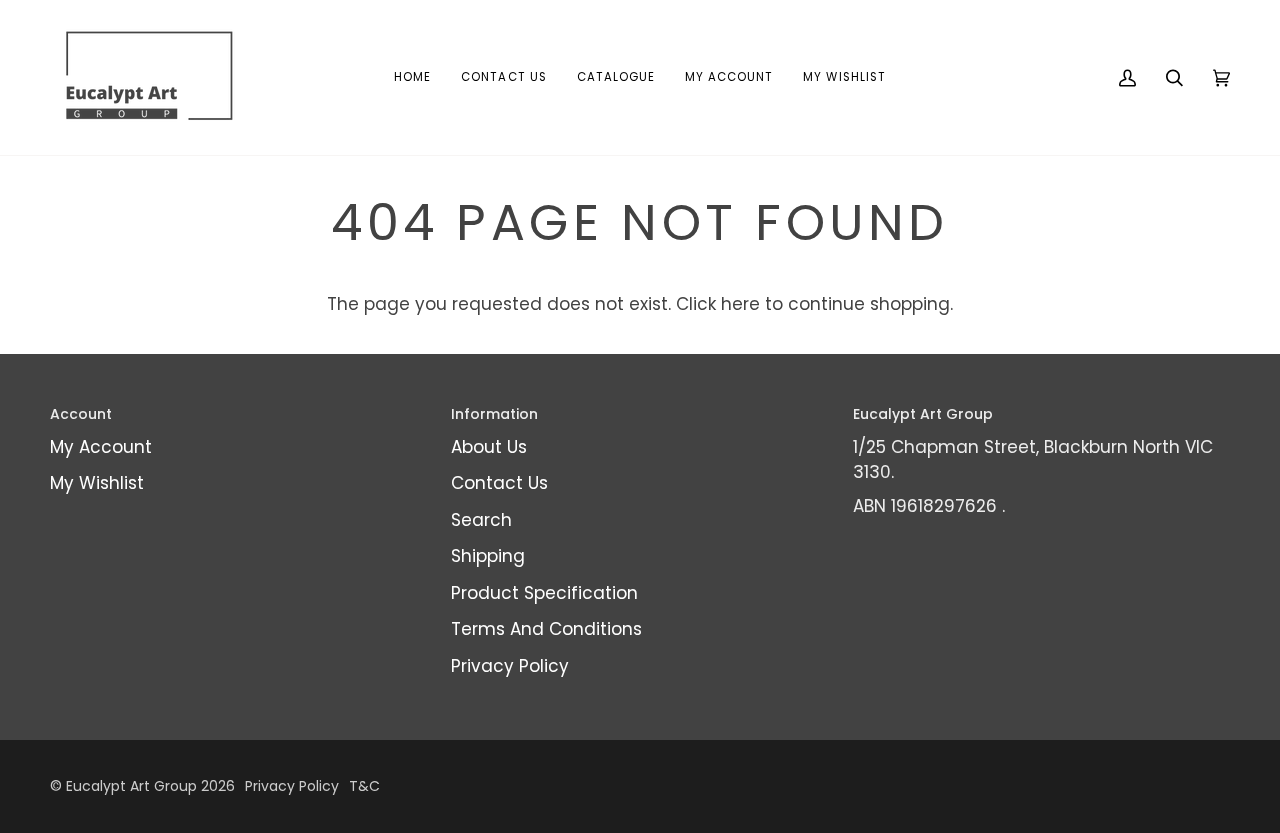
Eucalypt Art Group (131, 786)
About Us (489, 447)
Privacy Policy (510, 666)
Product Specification (544, 593)
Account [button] (81, 414)
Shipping (488, 556)
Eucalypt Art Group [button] (923, 414)
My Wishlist (97, 483)
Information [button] (494, 414)
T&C (364, 786)
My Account (101, 447)
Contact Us (499, 483)
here (740, 304)
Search (481, 520)
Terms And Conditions (546, 629)
